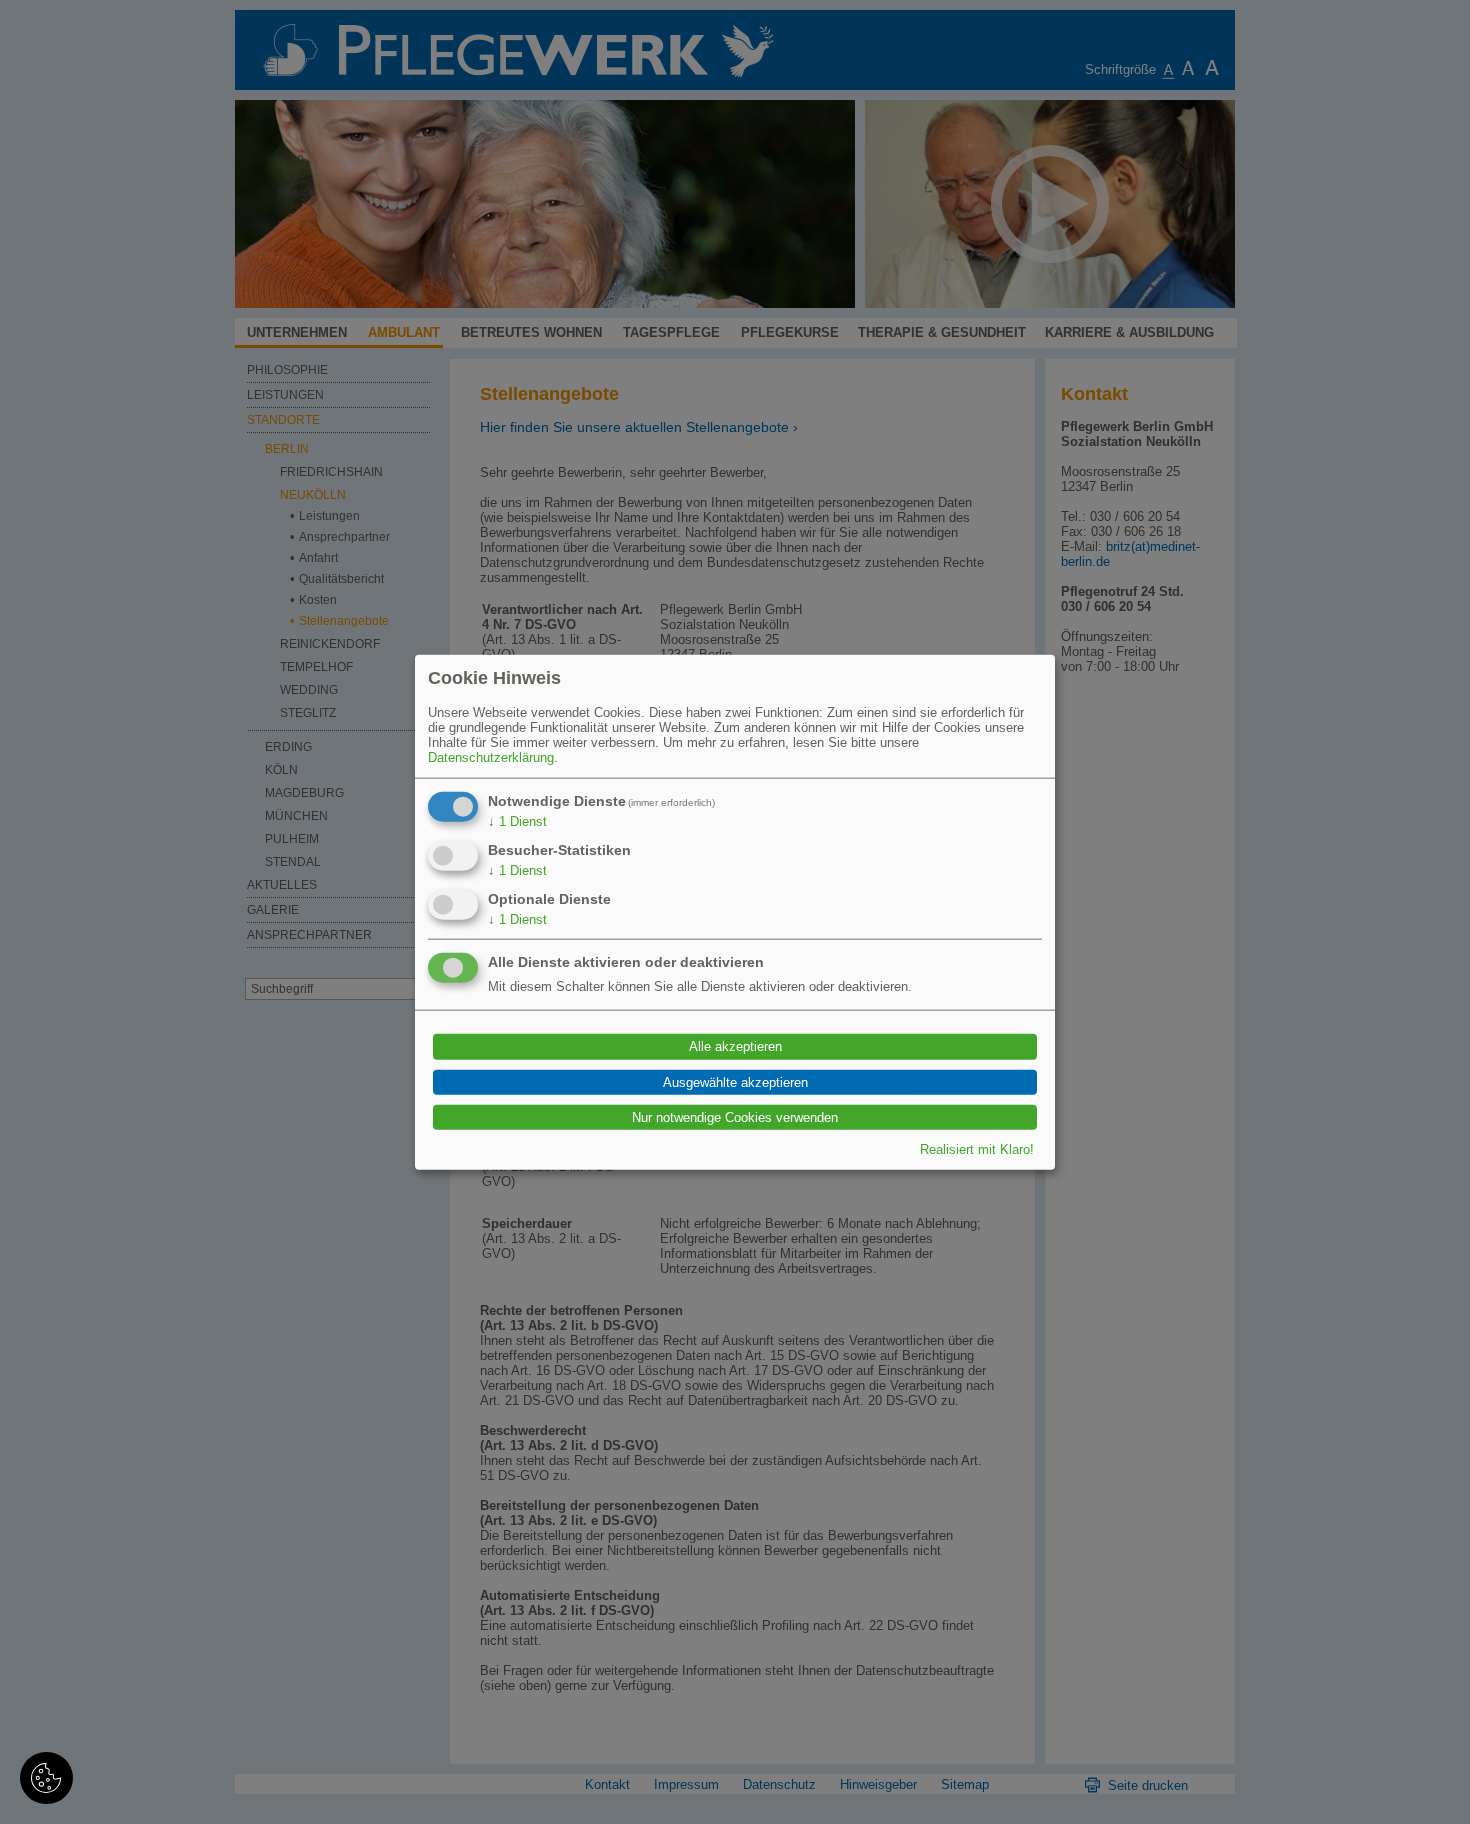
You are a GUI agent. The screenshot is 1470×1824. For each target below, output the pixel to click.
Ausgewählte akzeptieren (735, 1082)
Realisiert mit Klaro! (977, 1148)
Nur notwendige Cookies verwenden (735, 1117)
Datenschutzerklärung (491, 757)
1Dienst (517, 821)
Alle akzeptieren (735, 1046)
